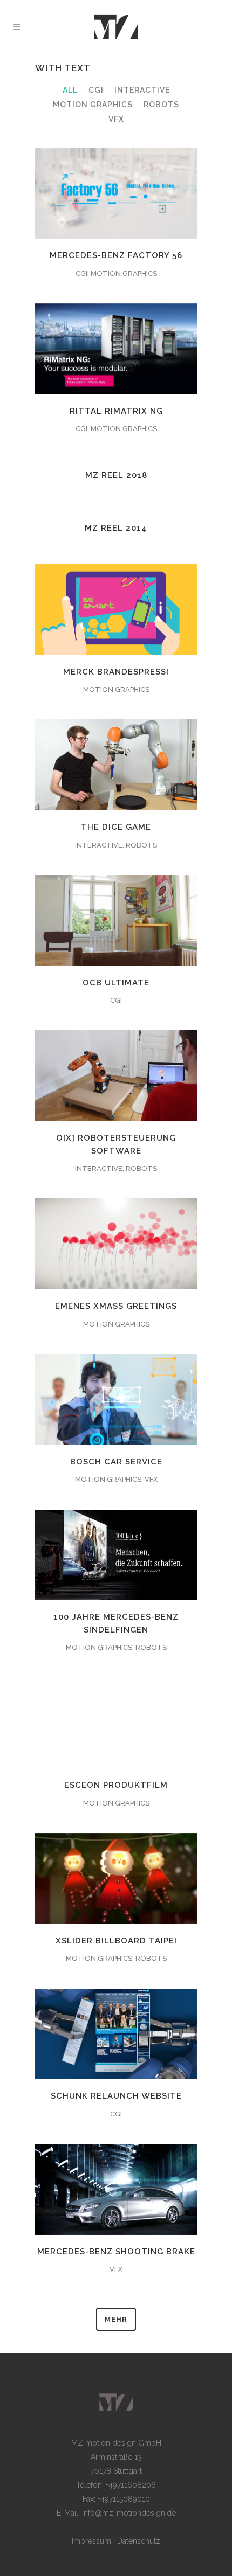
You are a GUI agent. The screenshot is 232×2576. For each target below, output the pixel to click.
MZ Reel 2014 (116, 528)
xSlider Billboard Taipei (116, 1941)
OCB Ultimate (116, 983)
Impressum (91, 2541)
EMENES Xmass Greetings (116, 1306)
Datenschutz (139, 2541)
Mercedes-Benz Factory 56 (116, 255)
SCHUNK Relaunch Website (116, 2096)
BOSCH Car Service (116, 1462)
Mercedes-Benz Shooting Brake (116, 2252)
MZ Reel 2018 (116, 475)
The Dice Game (116, 827)
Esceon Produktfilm (116, 1785)
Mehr (116, 2319)
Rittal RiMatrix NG (116, 411)
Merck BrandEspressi (116, 672)
